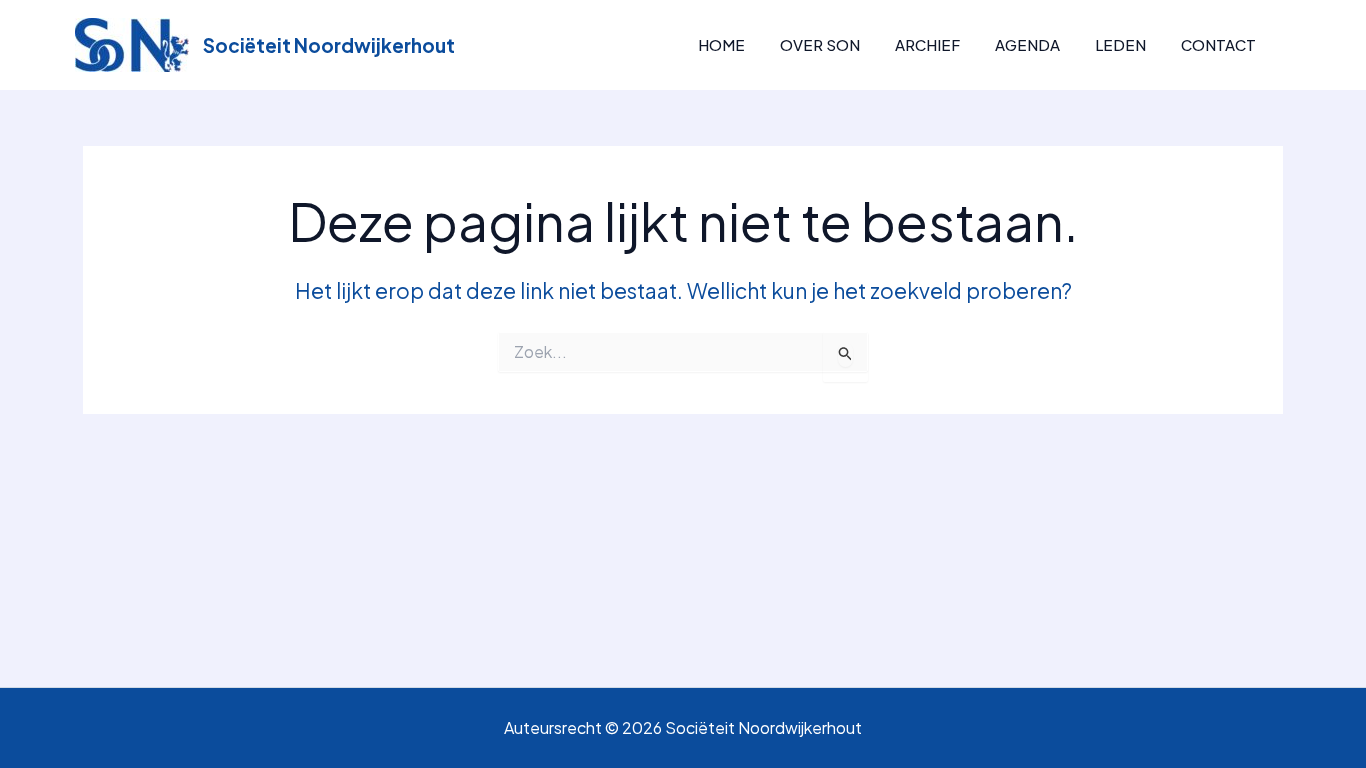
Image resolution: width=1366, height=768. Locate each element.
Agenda (1027, 44)
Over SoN (820, 44)
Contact (1218, 44)
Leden (1120, 44)
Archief (927, 44)
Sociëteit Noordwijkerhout (329, 45)
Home (721, 44)
